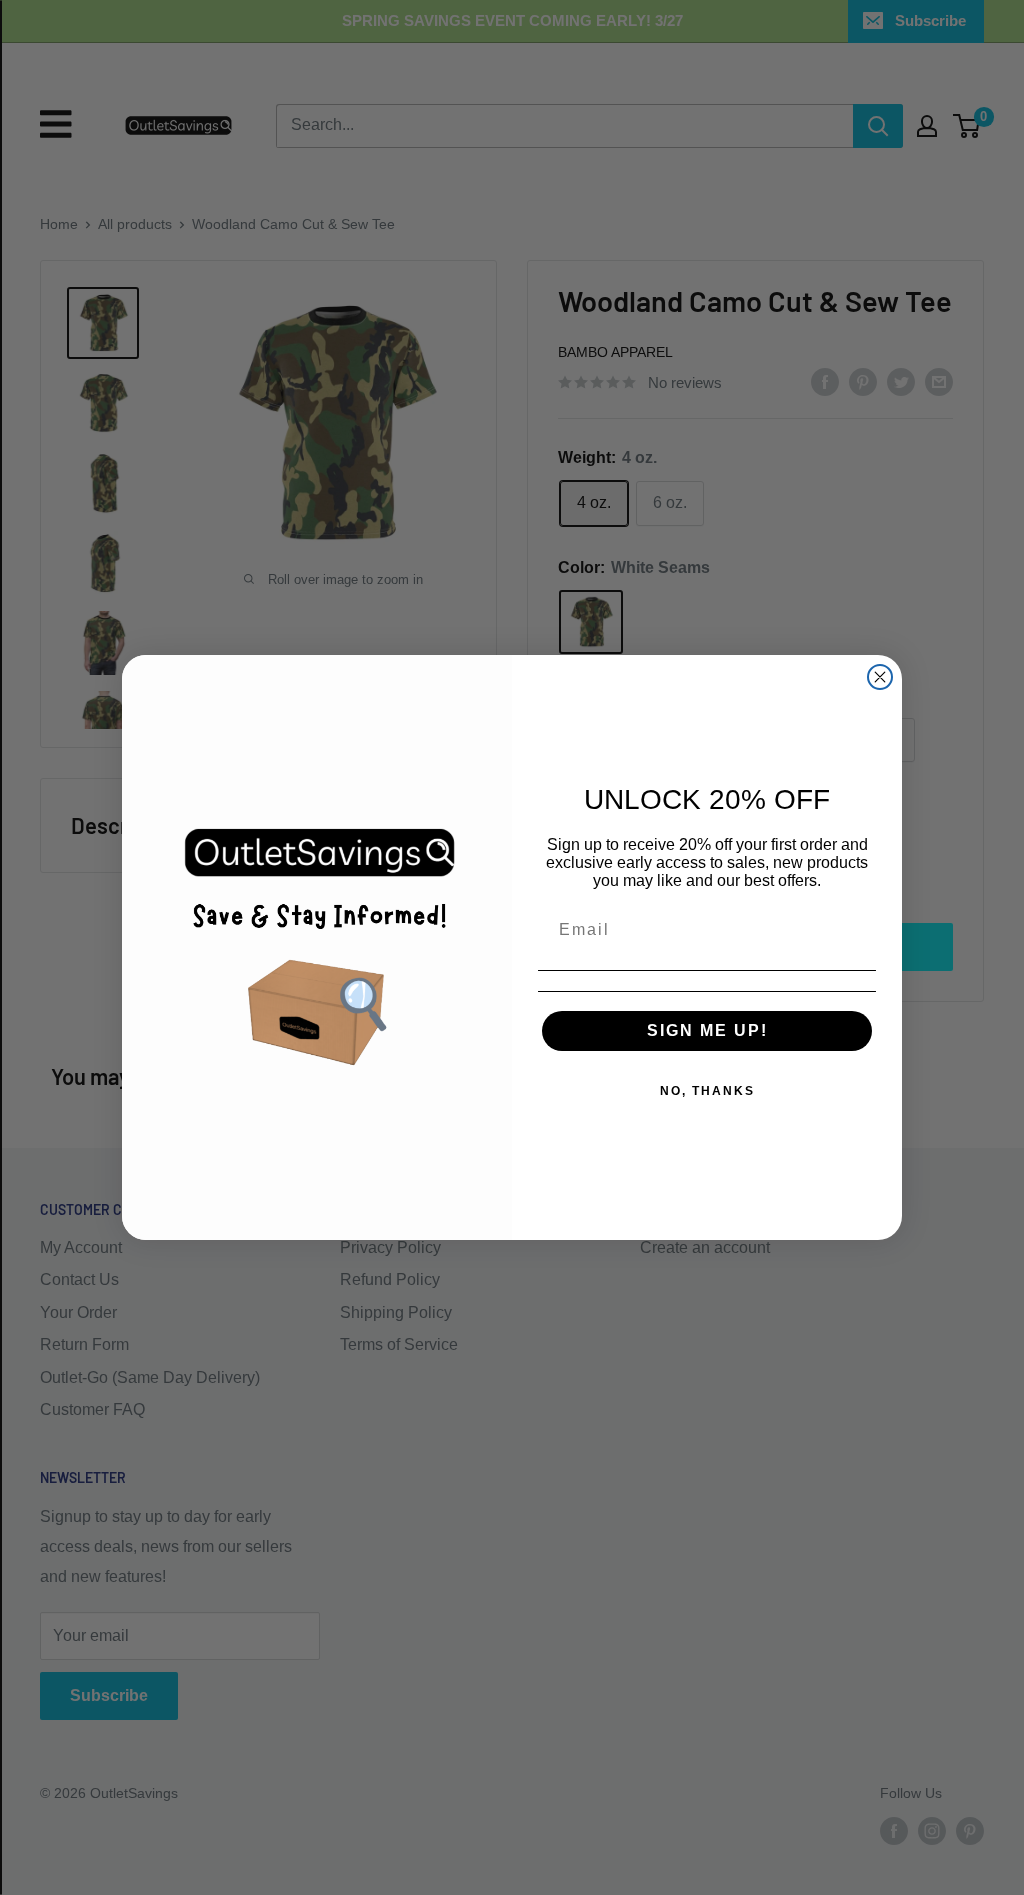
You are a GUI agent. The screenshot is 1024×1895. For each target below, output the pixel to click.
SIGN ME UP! (707, 1030)
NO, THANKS (707, 1091)
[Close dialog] (880, 677)
